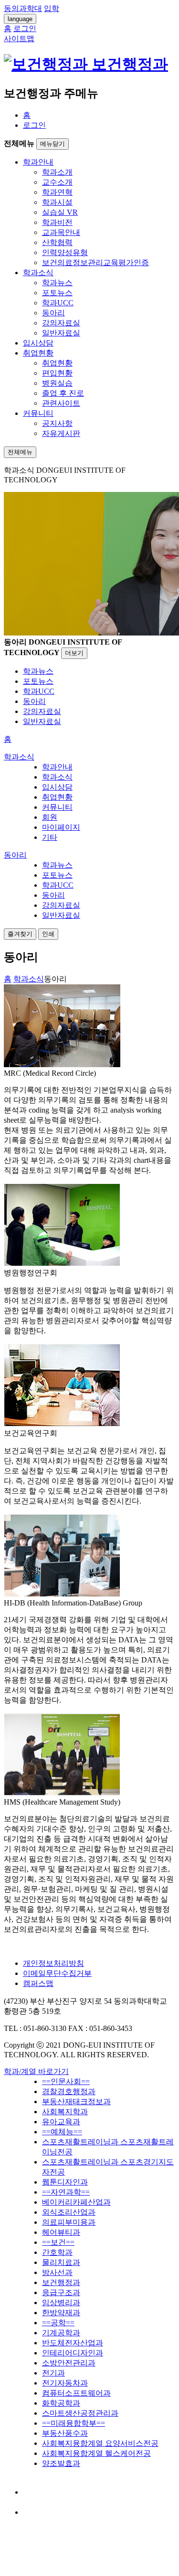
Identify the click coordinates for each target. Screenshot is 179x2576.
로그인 (34, 125)
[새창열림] (32, 2492)
